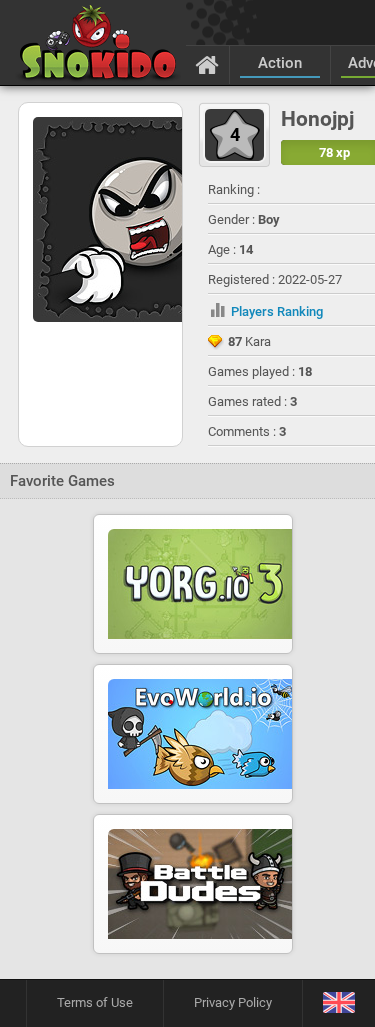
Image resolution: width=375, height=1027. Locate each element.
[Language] (338, 1003)
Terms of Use (95, 1002)
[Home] (207, 64)
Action (280, 63)
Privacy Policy (233, 1002)
